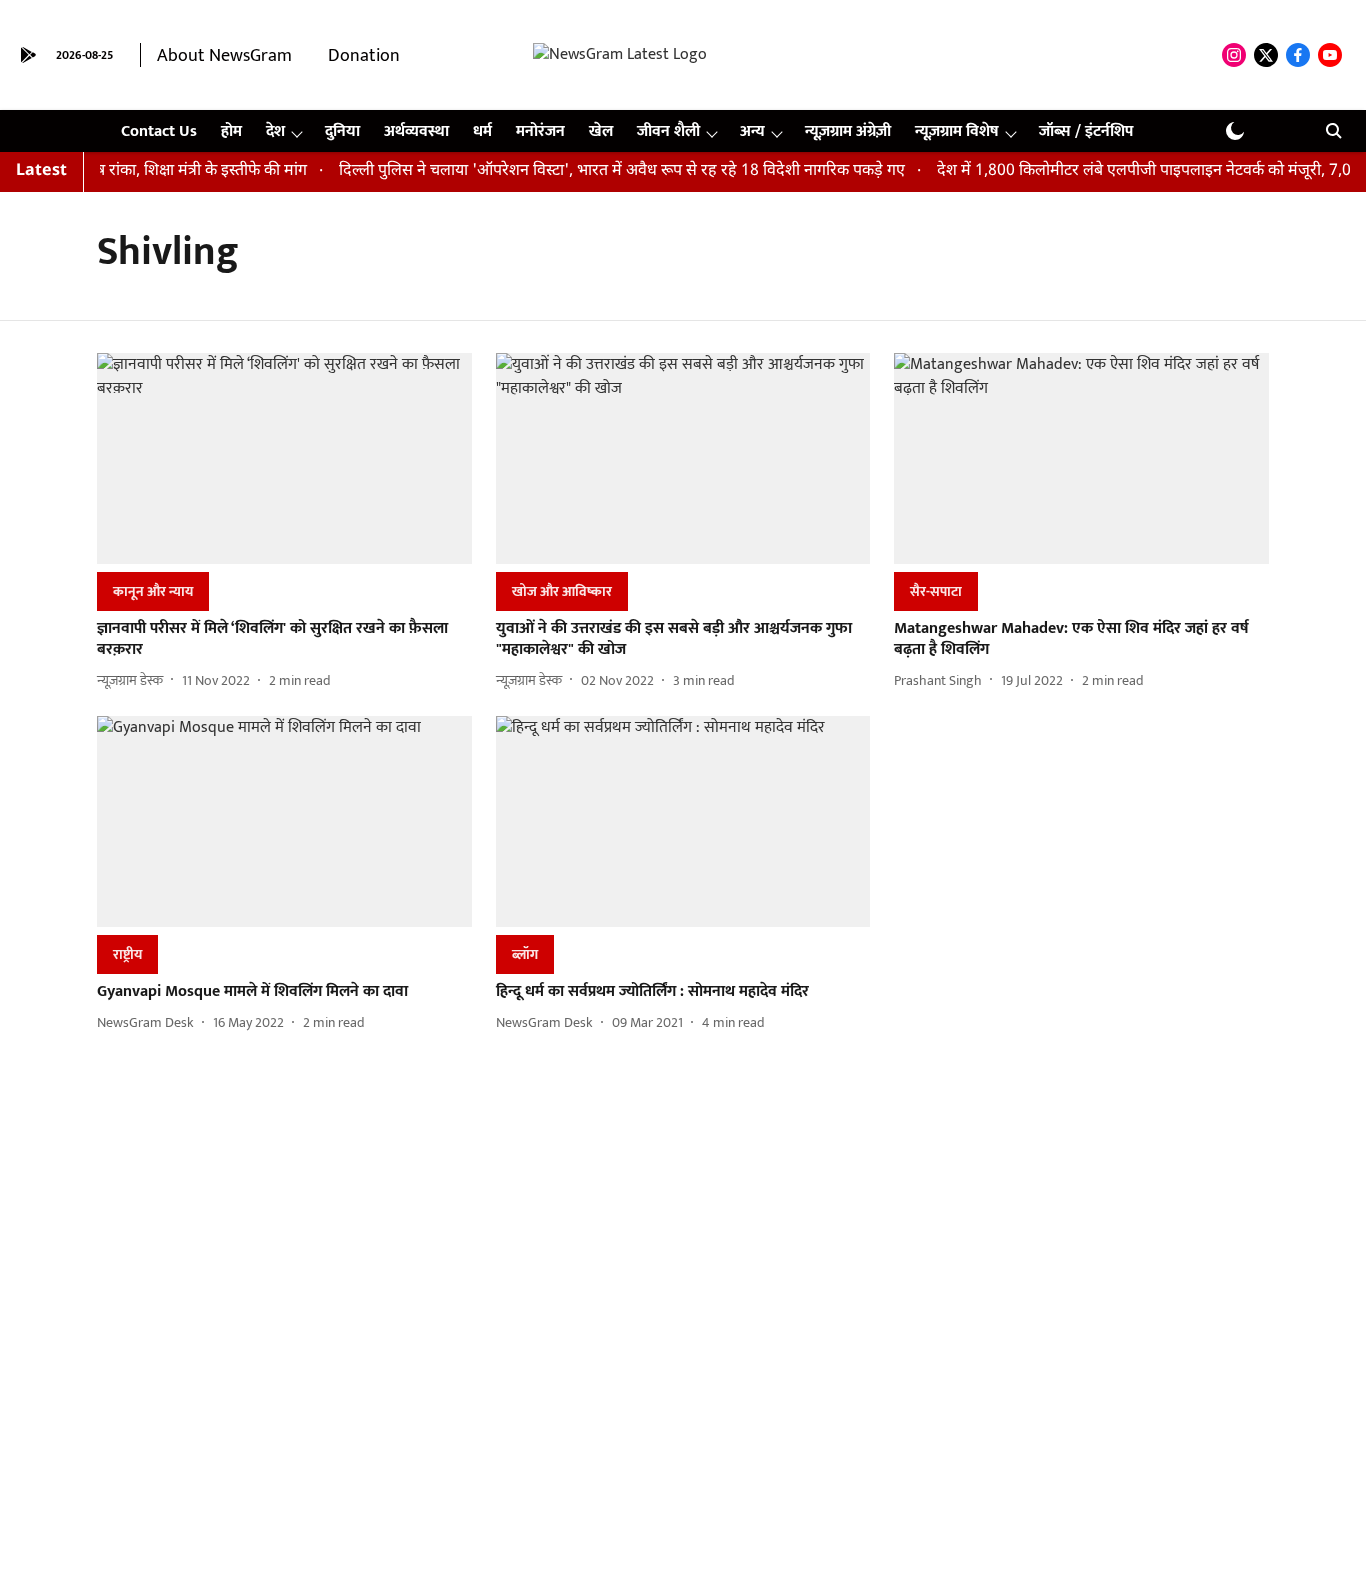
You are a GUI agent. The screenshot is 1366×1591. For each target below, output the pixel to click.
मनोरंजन (540, 131)
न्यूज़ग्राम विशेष (957, 131)
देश (275, 131)
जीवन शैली (668, 131)
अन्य (752, 131)
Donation (364, 56)
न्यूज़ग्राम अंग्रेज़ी (848, 131)
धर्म (482, 131)
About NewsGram (224, 56)
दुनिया (342, 131)
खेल (601, 131)
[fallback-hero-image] (284, 458)
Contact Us (159, 131)
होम (231, 131)
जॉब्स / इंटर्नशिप (1086, 131)
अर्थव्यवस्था (416, 131)
